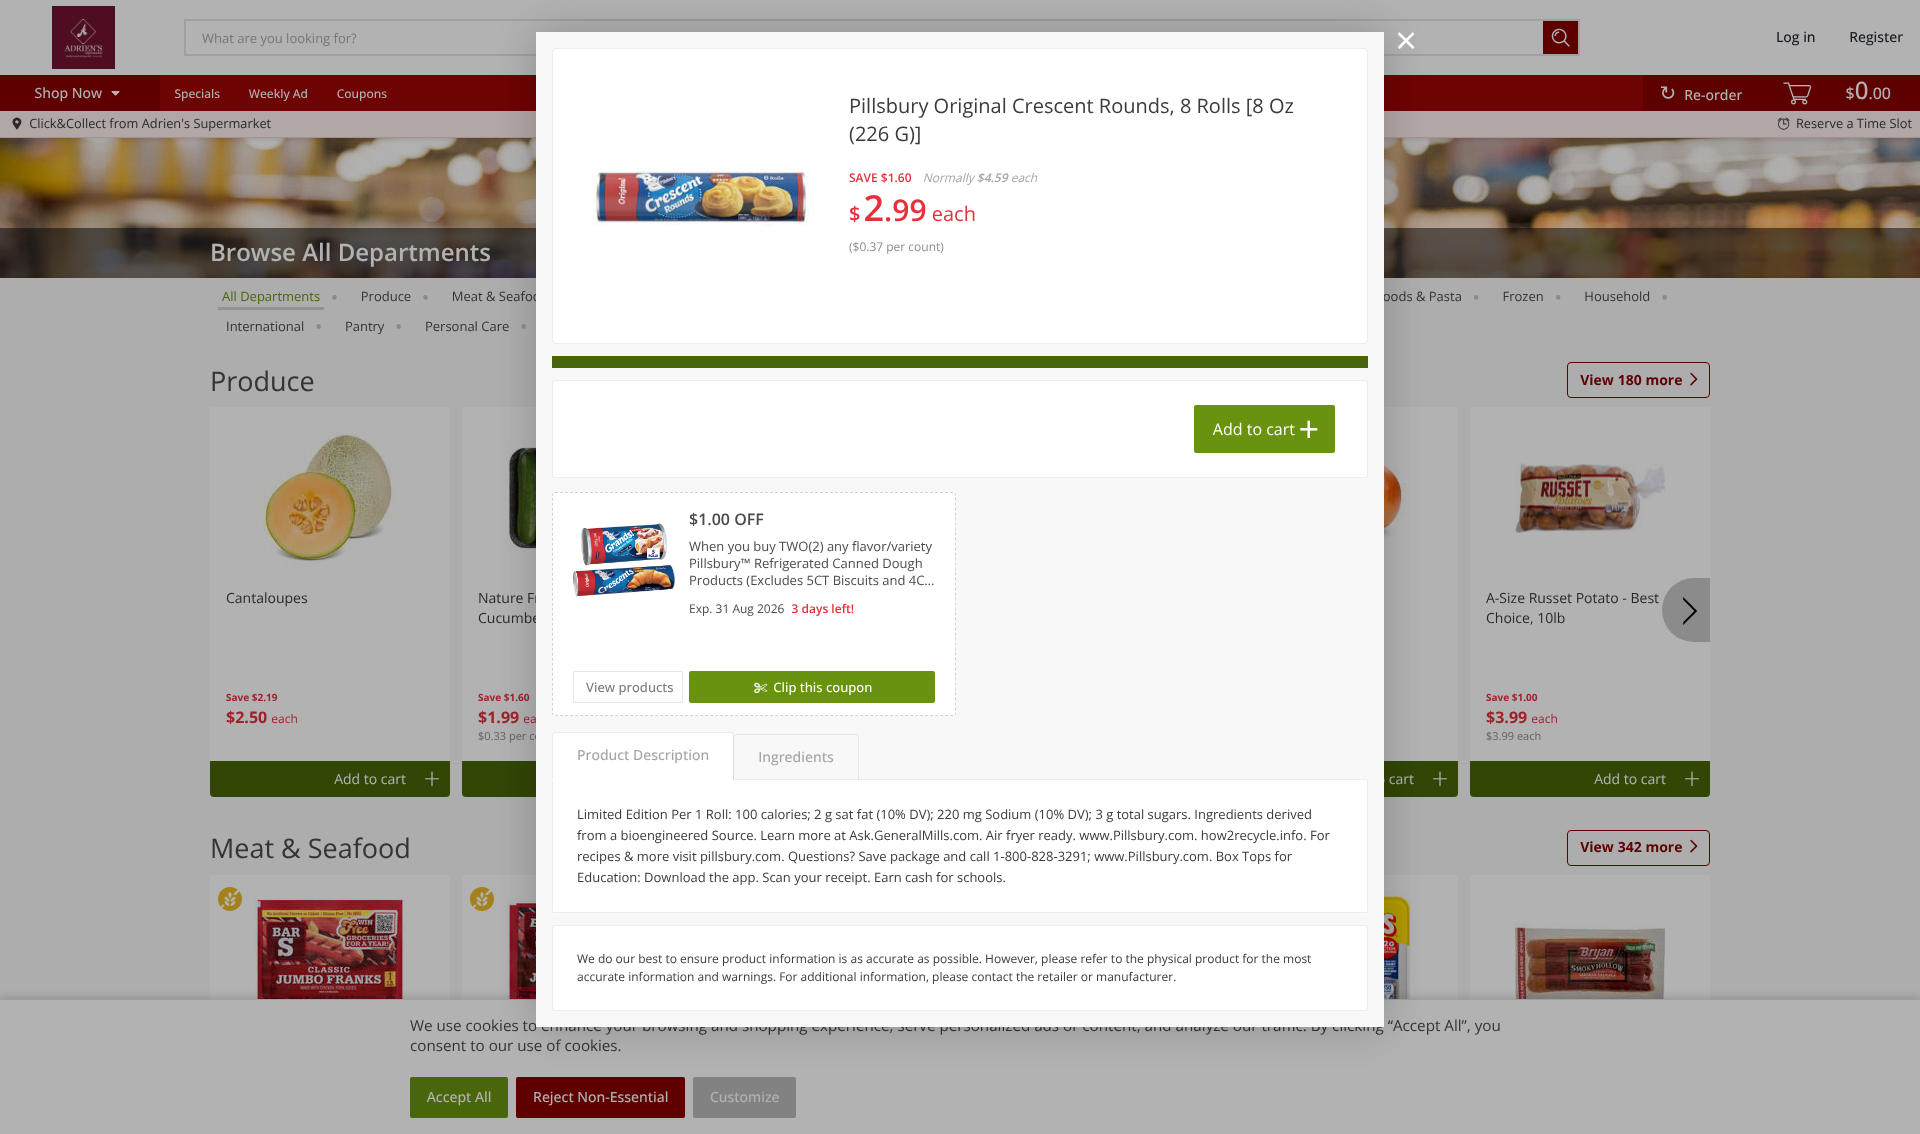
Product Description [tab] (643, 755)
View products (630, 687)
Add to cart (1254, 429)
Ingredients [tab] (795, 757)
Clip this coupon (822, 687)
